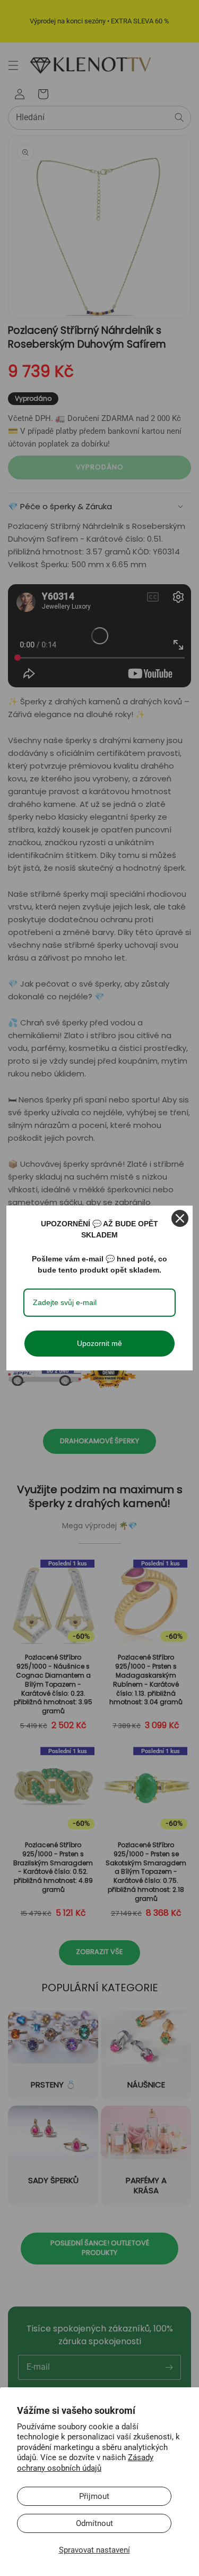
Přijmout (94, 2496)
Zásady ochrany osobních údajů (85, 2463)
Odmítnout (94, 2523)
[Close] (180, 1218)
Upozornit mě (99, 1343)
